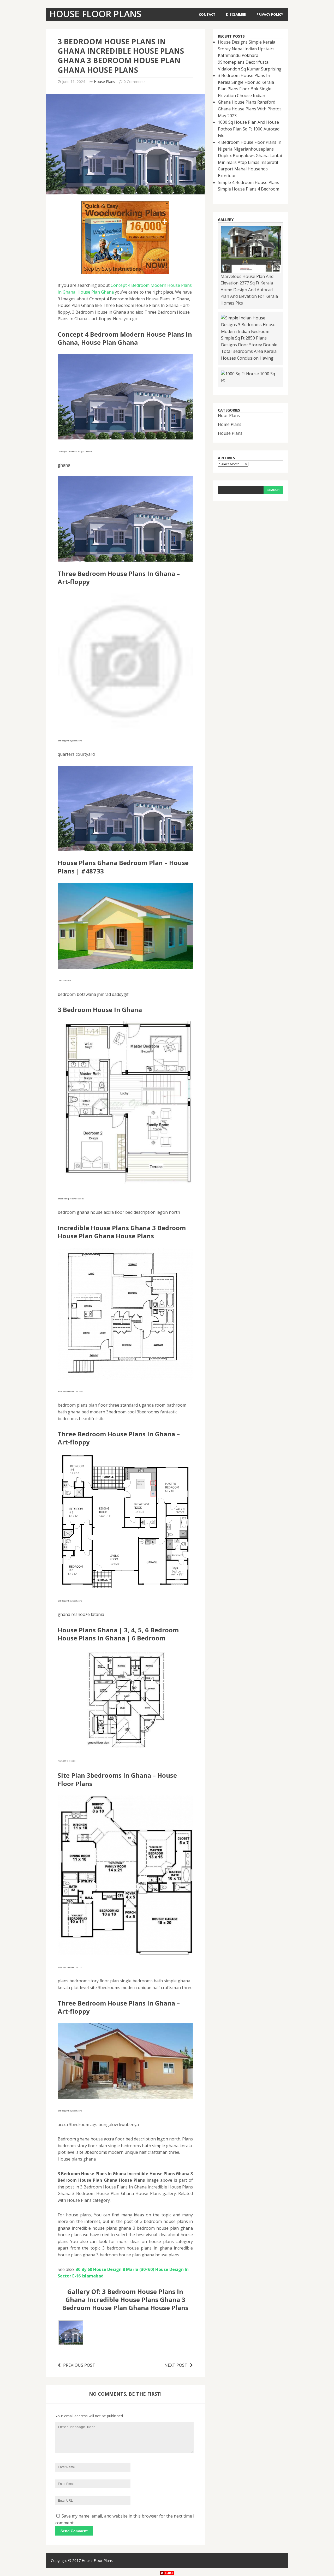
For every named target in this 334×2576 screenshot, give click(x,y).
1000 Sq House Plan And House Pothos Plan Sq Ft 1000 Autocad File (249, 129)
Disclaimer (236, 14)
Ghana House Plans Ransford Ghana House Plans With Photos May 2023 (250, 109)
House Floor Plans (97, 2560)
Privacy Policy (270, 14)
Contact (207, 14)
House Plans (105, 82)
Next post (176, 2365)
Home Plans (230, 424)
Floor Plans (229, 415)
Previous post (79, 2365)
